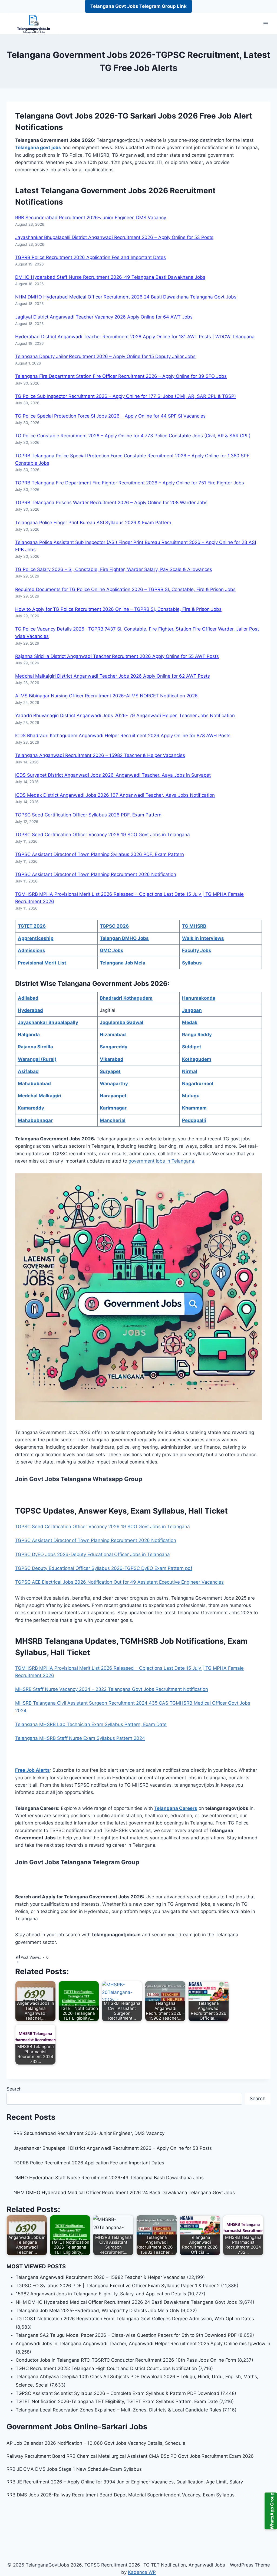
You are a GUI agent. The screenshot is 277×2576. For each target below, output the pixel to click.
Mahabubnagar (35, 1120)
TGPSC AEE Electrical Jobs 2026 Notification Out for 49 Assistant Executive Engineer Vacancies (119, 1582)
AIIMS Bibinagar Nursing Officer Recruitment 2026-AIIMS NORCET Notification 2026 (106, 696)
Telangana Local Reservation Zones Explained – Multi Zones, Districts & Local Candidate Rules (118, 2410)
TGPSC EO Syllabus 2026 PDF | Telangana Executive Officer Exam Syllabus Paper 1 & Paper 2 (118, 2286)
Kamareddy (31, 1108)
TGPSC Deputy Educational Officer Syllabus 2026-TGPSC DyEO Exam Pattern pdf (104, 1568)
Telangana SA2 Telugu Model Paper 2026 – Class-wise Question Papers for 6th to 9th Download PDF (126, 2335)
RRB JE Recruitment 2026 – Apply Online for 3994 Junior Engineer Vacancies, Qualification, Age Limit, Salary (125, 2482)
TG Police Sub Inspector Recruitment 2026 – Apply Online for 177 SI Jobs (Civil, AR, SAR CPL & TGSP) (126, 396)
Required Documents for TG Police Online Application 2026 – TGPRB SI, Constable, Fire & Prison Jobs (125, 589)
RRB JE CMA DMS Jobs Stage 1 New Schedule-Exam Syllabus (74, 2469)
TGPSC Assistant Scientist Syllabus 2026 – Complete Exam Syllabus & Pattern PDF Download (118, 2393)
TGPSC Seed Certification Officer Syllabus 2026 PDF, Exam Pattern (88, 815)
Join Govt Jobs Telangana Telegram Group (77, 1862)
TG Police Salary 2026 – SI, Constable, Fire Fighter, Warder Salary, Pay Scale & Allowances (114, 569)
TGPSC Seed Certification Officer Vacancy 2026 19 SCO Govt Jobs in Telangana (103, 835)
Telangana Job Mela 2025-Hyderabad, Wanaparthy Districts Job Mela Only (98, 2311)
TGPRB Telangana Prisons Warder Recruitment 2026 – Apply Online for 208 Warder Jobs (111, 503)
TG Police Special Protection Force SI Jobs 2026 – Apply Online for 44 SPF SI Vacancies (110, 416)
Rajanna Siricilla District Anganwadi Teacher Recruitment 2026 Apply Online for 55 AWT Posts (117, 656)
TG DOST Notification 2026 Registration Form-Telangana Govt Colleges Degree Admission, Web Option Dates (135, 2319)
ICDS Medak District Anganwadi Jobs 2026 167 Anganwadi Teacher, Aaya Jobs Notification (115, 795)
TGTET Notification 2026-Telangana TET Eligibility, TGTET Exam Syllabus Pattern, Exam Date (117, 2401)
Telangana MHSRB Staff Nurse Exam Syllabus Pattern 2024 (80, 1738)
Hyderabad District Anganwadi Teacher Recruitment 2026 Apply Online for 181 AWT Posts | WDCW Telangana (135, 337)
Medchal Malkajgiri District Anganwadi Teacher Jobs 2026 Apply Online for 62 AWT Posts (113, 676)
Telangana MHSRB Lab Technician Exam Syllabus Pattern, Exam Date (91, 1724)
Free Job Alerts (32, 1770)
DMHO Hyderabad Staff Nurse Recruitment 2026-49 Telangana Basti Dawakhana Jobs (110, 277)
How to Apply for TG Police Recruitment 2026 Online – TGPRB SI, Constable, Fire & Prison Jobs (118, 609)
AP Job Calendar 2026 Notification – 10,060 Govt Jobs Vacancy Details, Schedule (96, 2443)
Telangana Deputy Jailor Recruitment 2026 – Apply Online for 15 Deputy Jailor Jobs (105, 356)
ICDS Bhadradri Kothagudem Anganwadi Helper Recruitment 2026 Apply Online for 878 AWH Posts (123, 736)
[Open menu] (266, 24)
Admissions (32, 950)
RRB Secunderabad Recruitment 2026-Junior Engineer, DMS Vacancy (91, 218)
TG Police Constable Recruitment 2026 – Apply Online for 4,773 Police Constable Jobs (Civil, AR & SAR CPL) (133, 436)
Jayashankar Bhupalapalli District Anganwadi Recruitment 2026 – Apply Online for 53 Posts (114, 237)
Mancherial (113, 1120)
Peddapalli (194, 1120)
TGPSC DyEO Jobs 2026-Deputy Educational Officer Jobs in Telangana (93, 1554)
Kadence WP (142, 2572)
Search (14, 2089)
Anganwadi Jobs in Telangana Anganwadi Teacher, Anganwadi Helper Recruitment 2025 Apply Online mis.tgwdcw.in (143, 2344)
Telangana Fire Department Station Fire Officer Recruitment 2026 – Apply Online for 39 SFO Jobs (121, 376)
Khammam (194, 1108)
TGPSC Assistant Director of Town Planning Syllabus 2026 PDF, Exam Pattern (100, 854)
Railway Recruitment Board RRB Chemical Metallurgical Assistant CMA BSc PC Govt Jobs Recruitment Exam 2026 (130, 2456)
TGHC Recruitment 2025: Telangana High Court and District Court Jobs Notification (106, 2368)
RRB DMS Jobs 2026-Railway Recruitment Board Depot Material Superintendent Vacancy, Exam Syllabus (121, 2495)
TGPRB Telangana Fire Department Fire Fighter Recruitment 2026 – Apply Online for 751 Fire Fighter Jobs (130, 483)
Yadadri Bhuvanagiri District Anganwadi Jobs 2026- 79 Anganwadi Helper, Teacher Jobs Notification (125, 716)
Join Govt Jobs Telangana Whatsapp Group (79, 1479)
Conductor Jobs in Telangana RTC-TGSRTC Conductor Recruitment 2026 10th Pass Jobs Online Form (126, 2360)
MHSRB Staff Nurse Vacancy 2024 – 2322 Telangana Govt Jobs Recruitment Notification (112, 1689)
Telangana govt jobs (38, 147)
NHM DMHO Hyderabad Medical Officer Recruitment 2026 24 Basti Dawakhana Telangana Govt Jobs (126, 297)
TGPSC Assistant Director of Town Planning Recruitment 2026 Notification (96, 874)
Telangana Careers (176, 1808)
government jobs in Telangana (161, 1161)
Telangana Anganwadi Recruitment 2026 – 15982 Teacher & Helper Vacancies (100, 755)
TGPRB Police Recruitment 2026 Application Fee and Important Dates (90, 257)
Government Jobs (114, 191)
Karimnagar (113, 1108)
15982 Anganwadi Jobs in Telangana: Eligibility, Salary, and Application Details (101, 2294)
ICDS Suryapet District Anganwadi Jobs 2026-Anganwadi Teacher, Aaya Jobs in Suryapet (113, 775)
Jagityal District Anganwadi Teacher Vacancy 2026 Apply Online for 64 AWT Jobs (104, 317)
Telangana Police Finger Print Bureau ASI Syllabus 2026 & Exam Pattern (93, 523)
